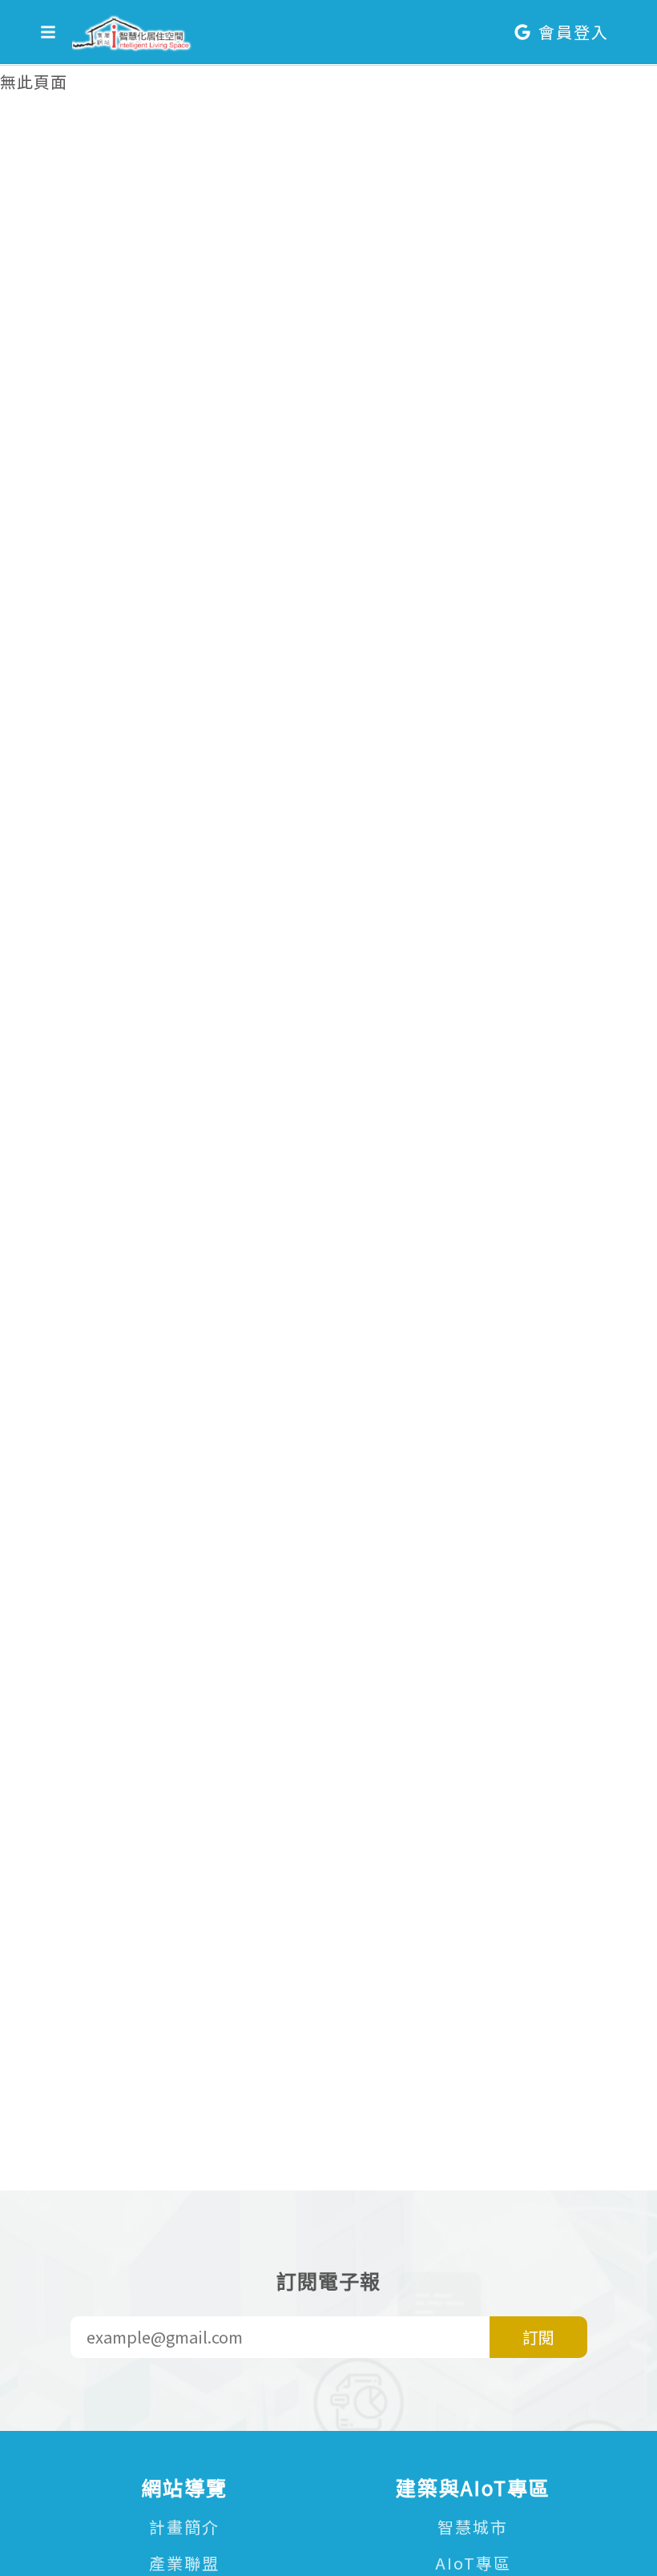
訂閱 (538, 2337)
